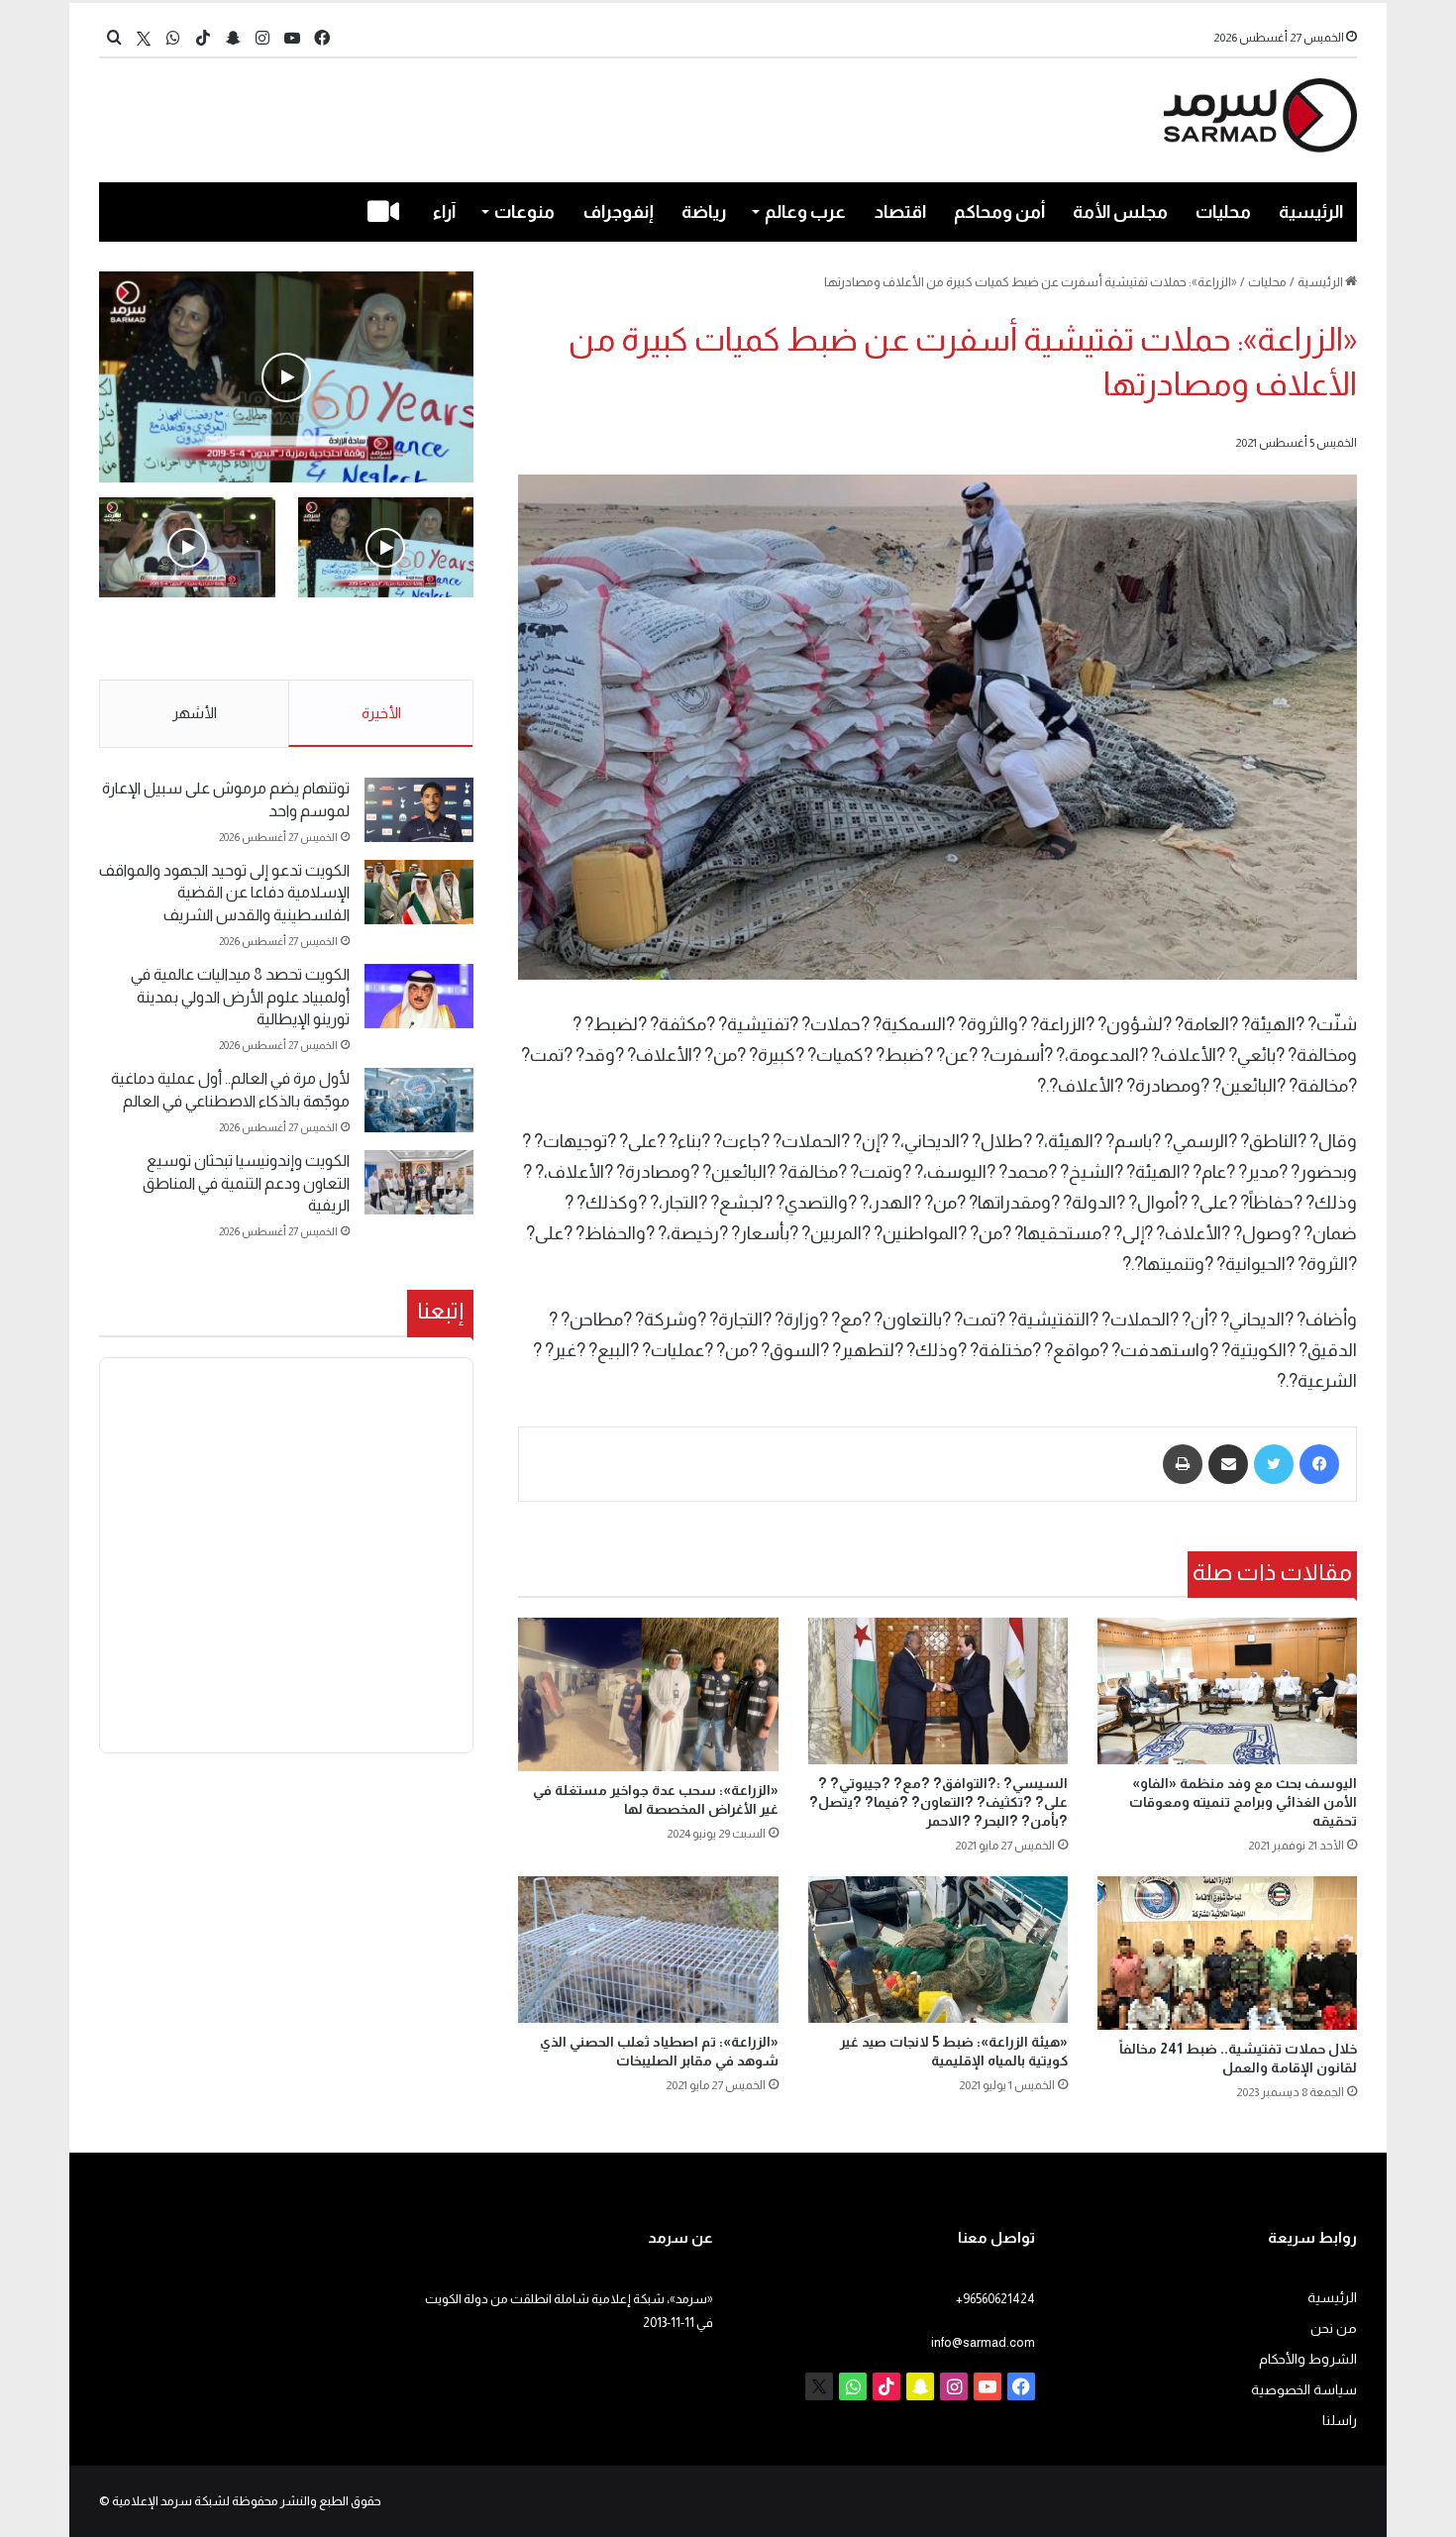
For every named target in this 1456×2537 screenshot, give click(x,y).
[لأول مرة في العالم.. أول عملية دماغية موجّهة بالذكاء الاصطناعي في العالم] (419, 1100)
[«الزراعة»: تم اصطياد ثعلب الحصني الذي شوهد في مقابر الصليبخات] (648, 1950)
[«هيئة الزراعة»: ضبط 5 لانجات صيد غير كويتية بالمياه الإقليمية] (938, 1950)
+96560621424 (995, 2299)
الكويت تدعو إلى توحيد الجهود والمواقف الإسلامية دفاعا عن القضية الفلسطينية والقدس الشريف (224, 893)
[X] (144, 38)
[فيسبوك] (1319, 1464)
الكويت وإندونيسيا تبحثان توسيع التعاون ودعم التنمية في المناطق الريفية (246, 1183)
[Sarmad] (1260, 115)
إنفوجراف (619, 212)
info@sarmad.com (983, 2342)
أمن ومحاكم (999, 212)
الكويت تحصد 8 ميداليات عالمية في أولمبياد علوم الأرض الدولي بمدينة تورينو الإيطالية (240, 997)
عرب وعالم (805, 212)
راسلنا (1340, 2421)
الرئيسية (1311, 212)
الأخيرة (381, 713)
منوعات (524, 212)
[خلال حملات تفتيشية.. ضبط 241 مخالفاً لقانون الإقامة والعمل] (1227, 1953)
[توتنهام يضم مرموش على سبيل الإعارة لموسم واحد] (419, 810)
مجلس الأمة (1120, 212)
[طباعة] (1183, 1464)
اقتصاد (900, 212)
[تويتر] (1274, 1464)
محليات (1223, 212)
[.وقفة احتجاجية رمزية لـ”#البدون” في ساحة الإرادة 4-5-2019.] (286, 377)
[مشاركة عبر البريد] (1228, 1464)
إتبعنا (440, 1311)
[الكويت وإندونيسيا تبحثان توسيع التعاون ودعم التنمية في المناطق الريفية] (419, 1182)
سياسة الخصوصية (1304, 2390)
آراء (444, 212)
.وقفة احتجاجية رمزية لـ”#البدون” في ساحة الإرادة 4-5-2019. (388, 640)
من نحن (1334, 2328)
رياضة (704, 212)
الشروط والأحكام (1308, 2359)
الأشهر (195, 713)
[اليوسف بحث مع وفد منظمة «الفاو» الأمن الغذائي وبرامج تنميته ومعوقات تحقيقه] (1227, 1691)
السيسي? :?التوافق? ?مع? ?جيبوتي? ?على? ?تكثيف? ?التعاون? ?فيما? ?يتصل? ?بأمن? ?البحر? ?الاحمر (938, 1802)
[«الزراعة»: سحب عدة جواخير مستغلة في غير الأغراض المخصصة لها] (648, 1694)
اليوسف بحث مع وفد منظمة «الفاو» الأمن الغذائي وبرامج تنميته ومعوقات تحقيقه (1243, 1802)
